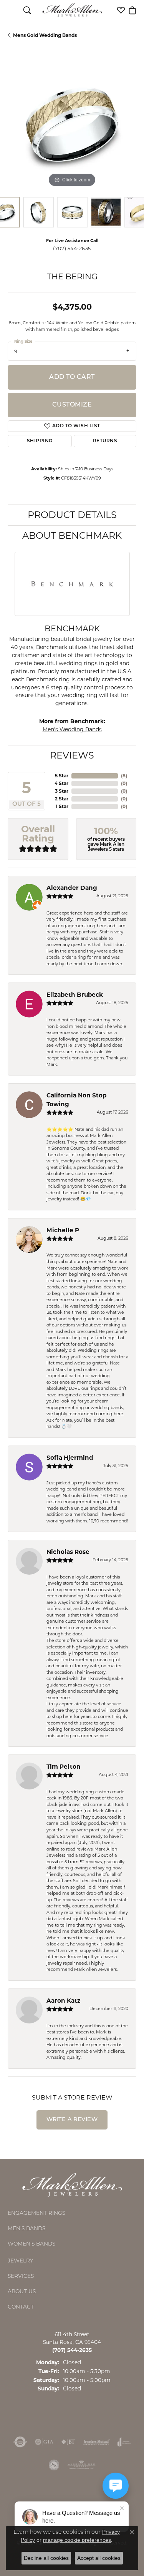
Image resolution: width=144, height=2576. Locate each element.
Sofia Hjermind (70, 1458)
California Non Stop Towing (76, 1100)
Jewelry (21, 2261)
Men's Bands (26, 2228)
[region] (72, 125)
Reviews (72, 755)
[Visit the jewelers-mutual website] (97, 2442)
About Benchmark (72, 535)
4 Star (61, 783)
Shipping (40, 441)
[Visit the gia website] (44, 2442)
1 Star (62, 806)
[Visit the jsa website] (54, 2465)
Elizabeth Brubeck (75, 995)
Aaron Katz (63, 2001)
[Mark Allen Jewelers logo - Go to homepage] (72, 10)
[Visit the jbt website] (68, 2442)
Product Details (72, 515)
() (124, 776)
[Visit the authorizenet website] (20, 2442)
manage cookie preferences (77, 2540)
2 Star (62, 799)
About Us (22, 2291)
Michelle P (63, 1230)
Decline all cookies (46, 2558)
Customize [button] (72, 405)
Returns (105, 441)
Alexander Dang (72, 888)
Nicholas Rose (68, 1552)
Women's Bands (31, 2244)
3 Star (62, 791)
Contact (21, 2307)
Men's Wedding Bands (72, 729)
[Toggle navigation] (12, 10)
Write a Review (72, 2120)
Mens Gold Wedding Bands (45, 35)
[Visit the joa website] (124, 2442)
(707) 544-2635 (72, 248)
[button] (27, 10)
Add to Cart (72, 377)
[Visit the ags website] (81, 2465)
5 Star (62, 776)
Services (21, 2276)
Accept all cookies (99, 2558)
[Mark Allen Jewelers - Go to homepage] (72, 2184)
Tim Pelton (64, 1767)
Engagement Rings (36, 2213)
